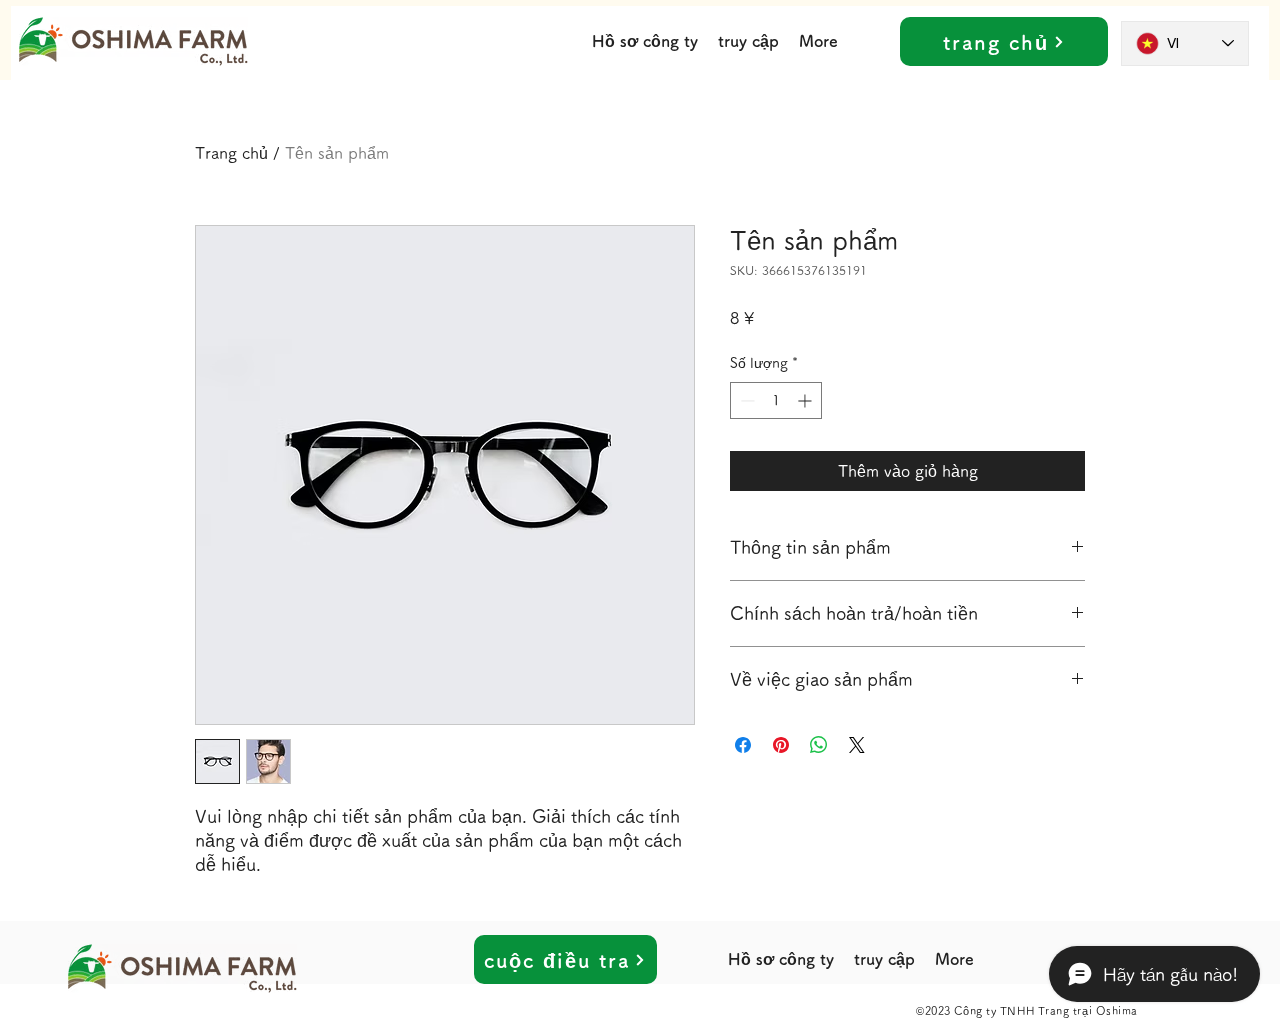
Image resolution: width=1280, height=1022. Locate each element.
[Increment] (806, 400)
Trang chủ (231, 153)
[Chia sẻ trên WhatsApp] (819, 745)
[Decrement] (745, 400)
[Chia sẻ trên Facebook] (743, 745)
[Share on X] (857, 745)
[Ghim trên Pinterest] (781, 745)
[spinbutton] (776, 400)
